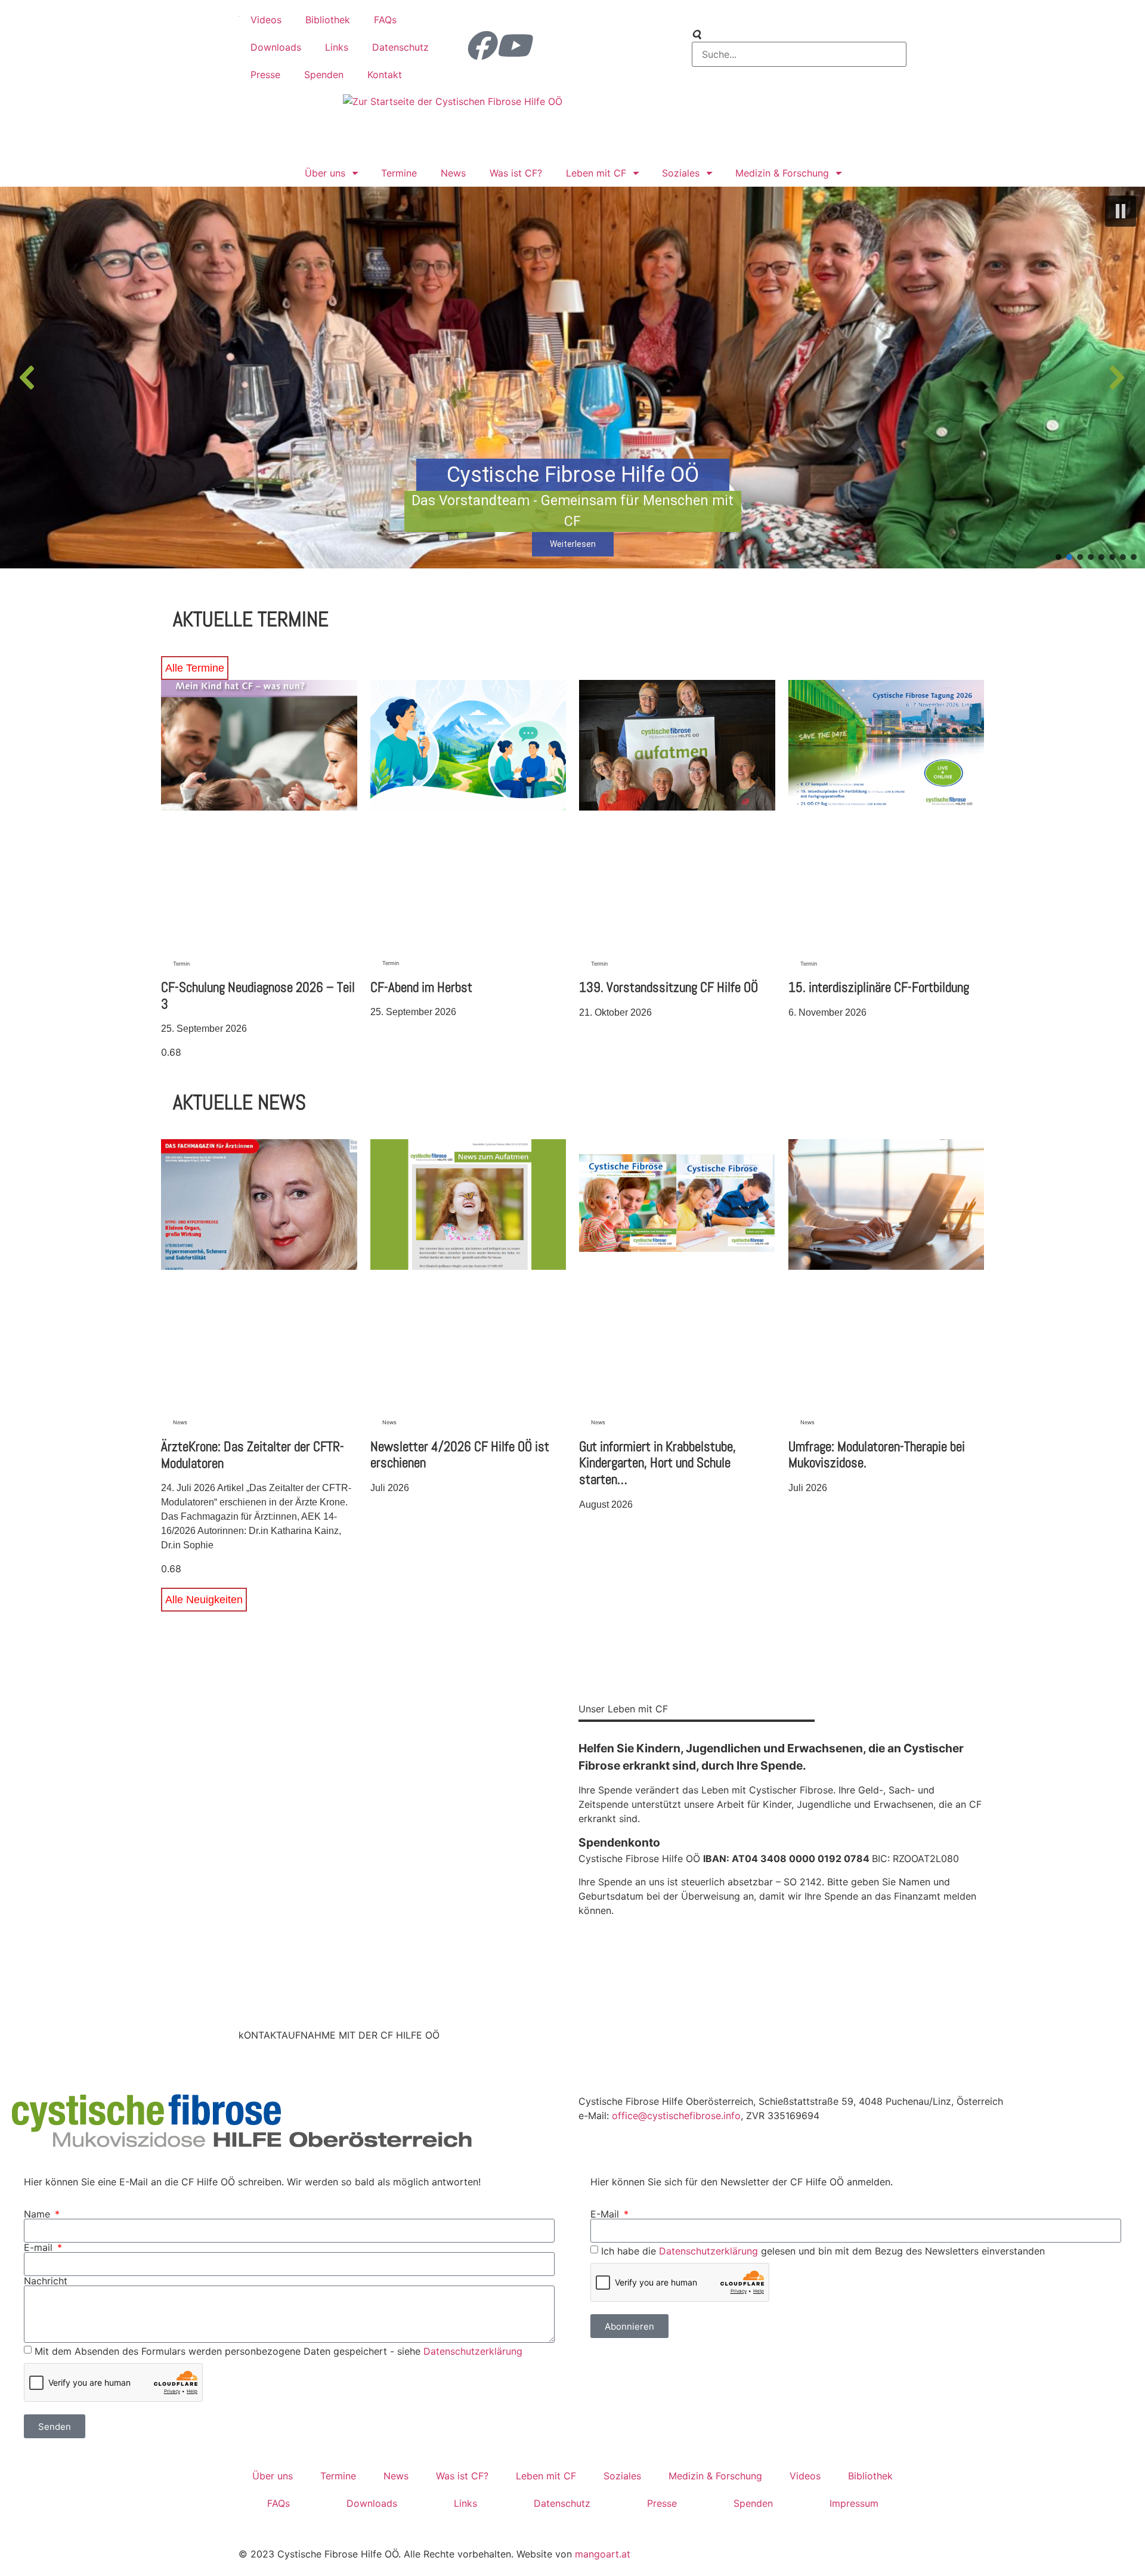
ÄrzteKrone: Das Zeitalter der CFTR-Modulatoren (253, 1455)
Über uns (325, 173)
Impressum (854, 2503)
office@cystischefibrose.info (676, 2116)
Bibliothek (328, 20)
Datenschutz (400, 47)
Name (38, 2214)
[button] (1121, 211)
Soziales (681, 173)
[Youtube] (513, 45)
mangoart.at (603, 2554)
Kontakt (385, 75)
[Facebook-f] (480, 45)
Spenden (324, 75)
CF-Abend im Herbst (421, 987)
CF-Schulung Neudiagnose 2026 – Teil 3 (258, 995)
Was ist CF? (516, 173)
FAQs (385, 20)
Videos (266, 20)
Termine (399, 173)
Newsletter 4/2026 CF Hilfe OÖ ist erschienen (460, 1455)
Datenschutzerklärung (473, 2351)
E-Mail (606, 2214)
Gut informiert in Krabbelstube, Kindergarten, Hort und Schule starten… (657, 1463)
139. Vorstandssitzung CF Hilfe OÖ (669, 987)
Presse (265, 75)
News (453, 173)
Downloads (276, 47)
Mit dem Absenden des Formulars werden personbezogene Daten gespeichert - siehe (278, 2351)
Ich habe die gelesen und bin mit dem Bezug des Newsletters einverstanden (823, 2251)
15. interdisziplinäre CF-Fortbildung (879, 987)
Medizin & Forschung (782, 173)
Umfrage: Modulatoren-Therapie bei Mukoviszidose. (877, 1455)
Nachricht (46, 2281)
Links (337, 47)
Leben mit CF (596, 173)
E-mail (40, 2247)
